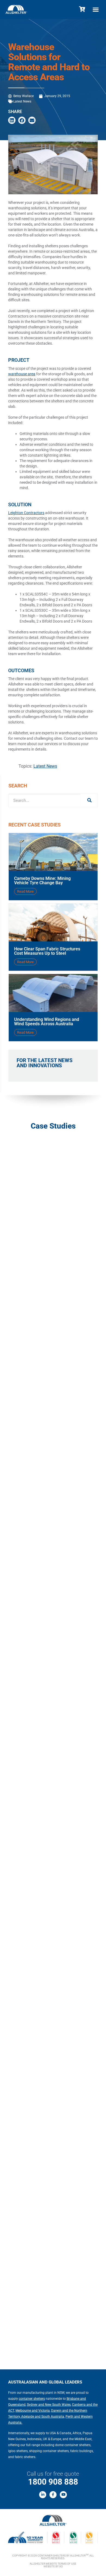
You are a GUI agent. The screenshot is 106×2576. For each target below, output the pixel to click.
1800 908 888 (53, 2482)
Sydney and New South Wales (49, 2405)
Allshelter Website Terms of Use (53, 2564)
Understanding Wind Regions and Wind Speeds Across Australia (47, 1022)
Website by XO (53, 2566)
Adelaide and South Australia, (43, 2417)
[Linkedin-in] (43, 2495)
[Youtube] (63, 2495)
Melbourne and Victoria (33, 2411)
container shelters (32, 2399)
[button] (96, 9)
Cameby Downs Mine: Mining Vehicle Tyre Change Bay (42, 881)
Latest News (22, 101)
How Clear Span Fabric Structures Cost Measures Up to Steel (47, 951)
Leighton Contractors (26, 513)
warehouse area (22, 374)
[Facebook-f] (53, 2495)
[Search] (89, 800)
